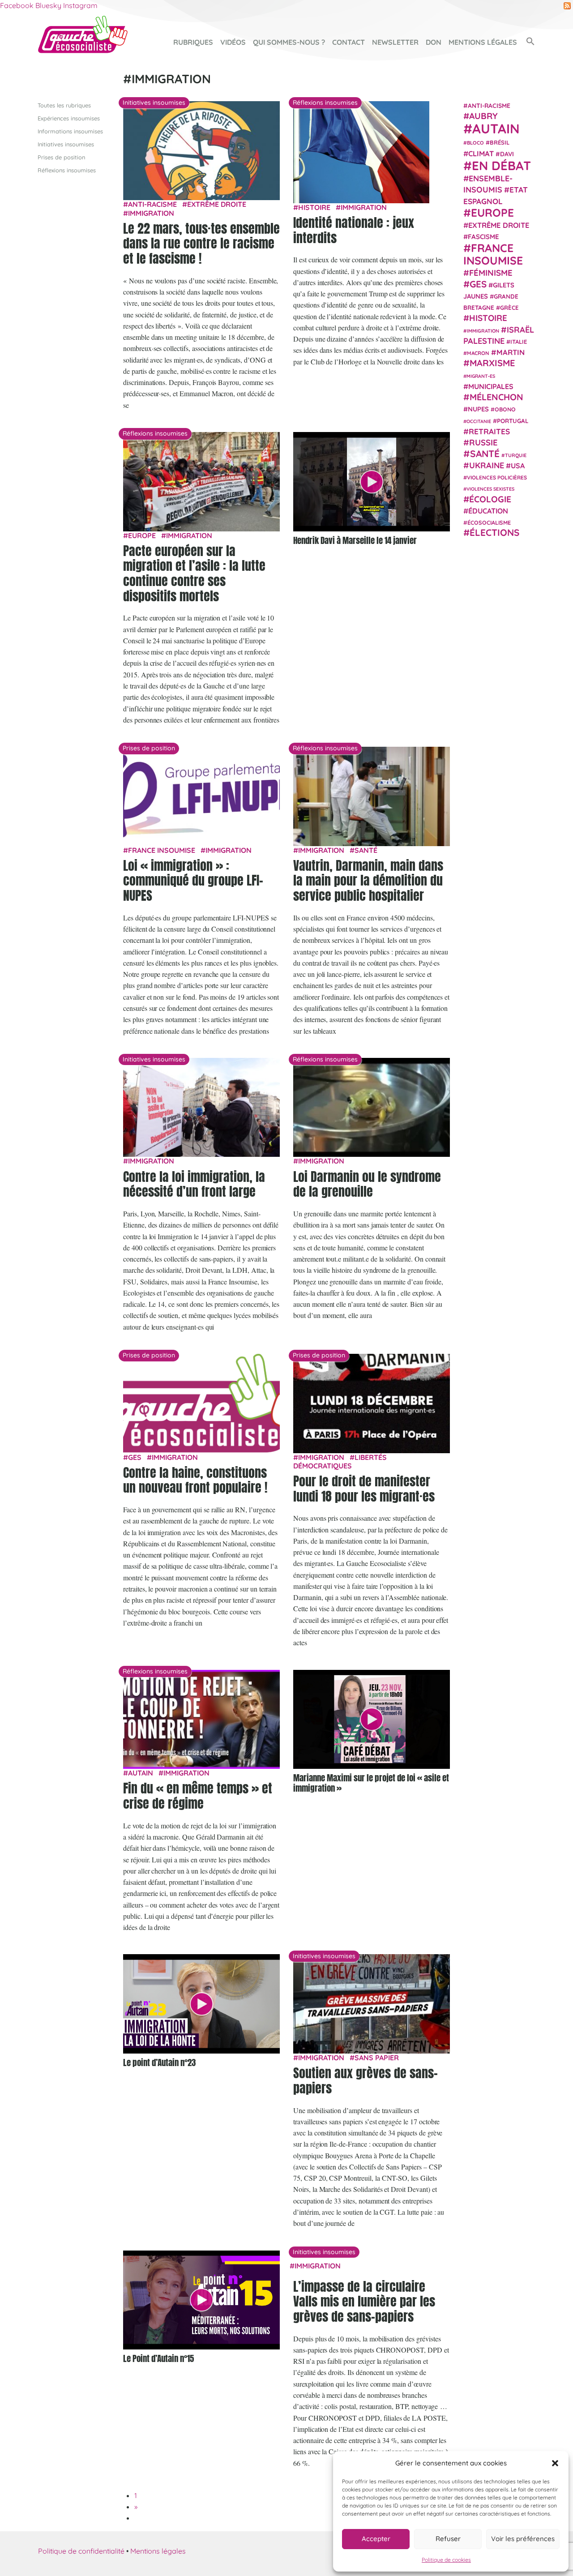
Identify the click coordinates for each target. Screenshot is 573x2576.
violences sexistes (490, 489)
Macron (478, 353)
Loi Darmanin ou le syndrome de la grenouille (367, 1184)
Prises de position (61, 157)
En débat (501, 165)
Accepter (376, 2539)
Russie (483, 443)
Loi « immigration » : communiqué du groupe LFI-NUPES (193, 880)
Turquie (516, 455)
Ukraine (487, 465)
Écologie (490, 499)
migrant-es (481, 376)
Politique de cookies (446, 2560)
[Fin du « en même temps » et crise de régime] (201, 1718)
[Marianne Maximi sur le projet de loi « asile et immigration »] (372, 1720)
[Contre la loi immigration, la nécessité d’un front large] (201, 1107)
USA (518, 466)
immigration (151, 213)
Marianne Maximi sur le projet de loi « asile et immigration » (371, 1783)
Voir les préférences (523, 2539)
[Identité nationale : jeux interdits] (361, 151)
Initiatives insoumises (66, 144)
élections (494, 532)
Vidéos (233, 42)
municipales (491, 386)
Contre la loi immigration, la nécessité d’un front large (194, 1184)
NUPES (478, 409)
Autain (141, 1773)
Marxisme (492, 363)
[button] (555, 2463)
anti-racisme (152, 204)
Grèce (509, 308)
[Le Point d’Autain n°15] (201, 2300)
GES (135, 1457)
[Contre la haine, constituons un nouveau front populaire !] (201, 1403)
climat (481, 154)
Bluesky (48, 5)
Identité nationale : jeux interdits (354, 230)
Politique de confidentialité (81, 2551)
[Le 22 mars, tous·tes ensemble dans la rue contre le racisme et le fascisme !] (201, 150)
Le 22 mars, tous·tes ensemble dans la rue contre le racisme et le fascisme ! (201, 243)
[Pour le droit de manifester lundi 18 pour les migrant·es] (372, 1403)
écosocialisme (489, 522)
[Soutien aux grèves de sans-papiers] (372, 2003)
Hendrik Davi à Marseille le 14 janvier (355, 540)
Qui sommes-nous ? (289, 42)
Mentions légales (483, 42)
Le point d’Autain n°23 (159, 2062)
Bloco (475, 143)
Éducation (488, 511)
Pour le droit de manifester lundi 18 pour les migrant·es (364, 1489)
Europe (142, 535)
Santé (366, 850)
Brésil (500, 142)
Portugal (513, 421)
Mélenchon (496, 397)
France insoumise (162, 850)
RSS (567, 6)
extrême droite (217, 204)
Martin (511, 352)
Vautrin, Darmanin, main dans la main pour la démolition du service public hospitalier (368, 880)
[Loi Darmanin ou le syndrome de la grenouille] (372, 1107)
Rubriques (193, 42)
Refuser (448, 2539)
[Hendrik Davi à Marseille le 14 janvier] (372, 482)
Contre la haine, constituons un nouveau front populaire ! (195, 1480)
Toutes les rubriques (64, 105)
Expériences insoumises (69, 118)
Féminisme (491, 273)
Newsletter (395, 42)
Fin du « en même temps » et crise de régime (198, 1796)
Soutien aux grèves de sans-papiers (366, 2080)
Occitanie (479, 421)
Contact (349, 42)
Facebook (17, 5)
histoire (314, 207)
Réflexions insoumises (67, 170)
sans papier (377, 2058)
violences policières (497, 477)
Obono (505, 410)
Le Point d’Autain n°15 (158, 2358)
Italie (519, 342)
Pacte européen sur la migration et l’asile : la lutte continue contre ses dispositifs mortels (194, 573)
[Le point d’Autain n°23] (201, 2004)
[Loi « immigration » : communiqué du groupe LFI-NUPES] (201, 796)
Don (434, 42)
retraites (489, 431)
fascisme (483, 237)
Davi (507, 154)
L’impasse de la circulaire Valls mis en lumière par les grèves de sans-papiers (364, 2301)
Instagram (80, 5)
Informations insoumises (70, 131)
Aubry (483, 116)
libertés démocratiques (340, 1461)
